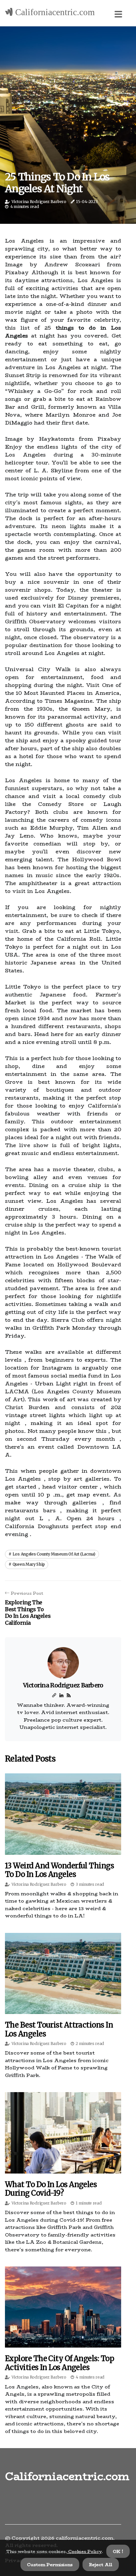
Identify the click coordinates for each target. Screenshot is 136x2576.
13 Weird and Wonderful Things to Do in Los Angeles (59, 1870)
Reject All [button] (101, 2564)
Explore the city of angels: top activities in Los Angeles (59, 2363)
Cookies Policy (84, 2551)
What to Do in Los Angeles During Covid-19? (51, 2189)
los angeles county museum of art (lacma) (54, 1554)
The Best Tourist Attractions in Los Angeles (59, 2029)
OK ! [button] (118, 2551)
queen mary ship (29, 1564)
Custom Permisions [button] (50, 2564)
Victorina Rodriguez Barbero (39, 202)
